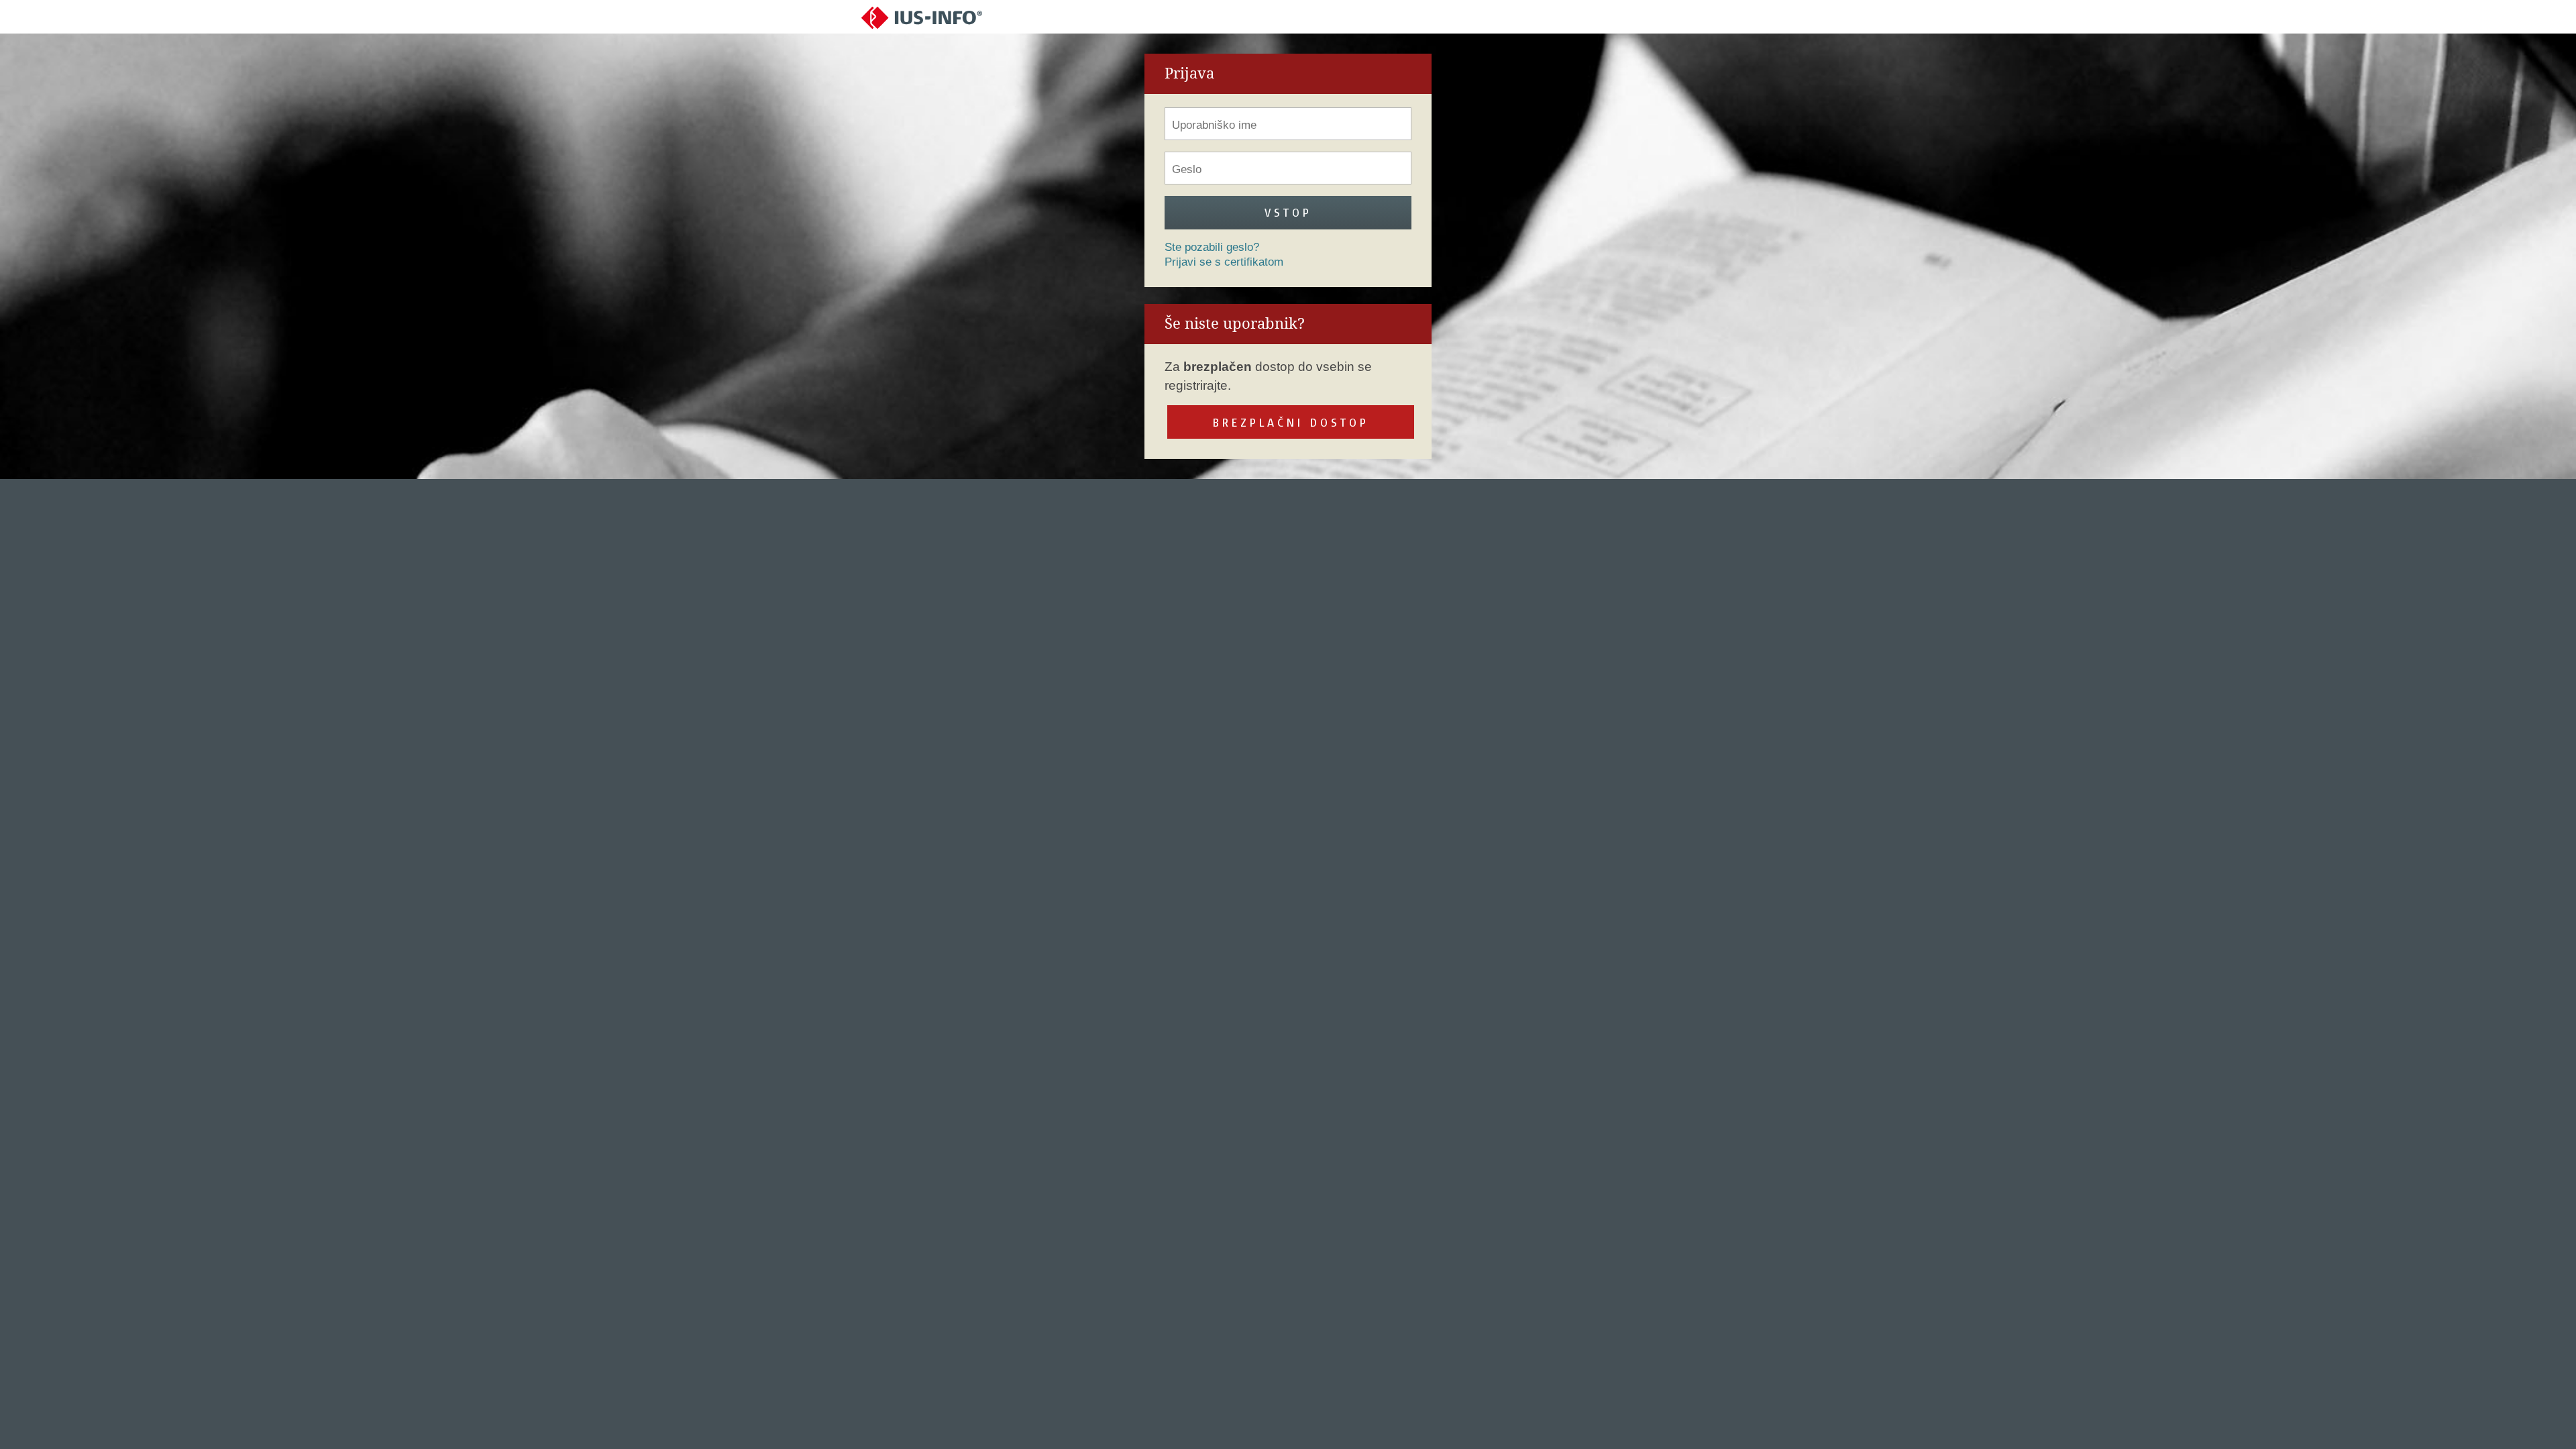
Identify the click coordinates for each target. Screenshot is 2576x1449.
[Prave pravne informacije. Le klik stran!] (922, 17)
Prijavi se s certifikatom (1224, 262)
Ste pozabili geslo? (1212, 247)
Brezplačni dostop (1291, 422)
